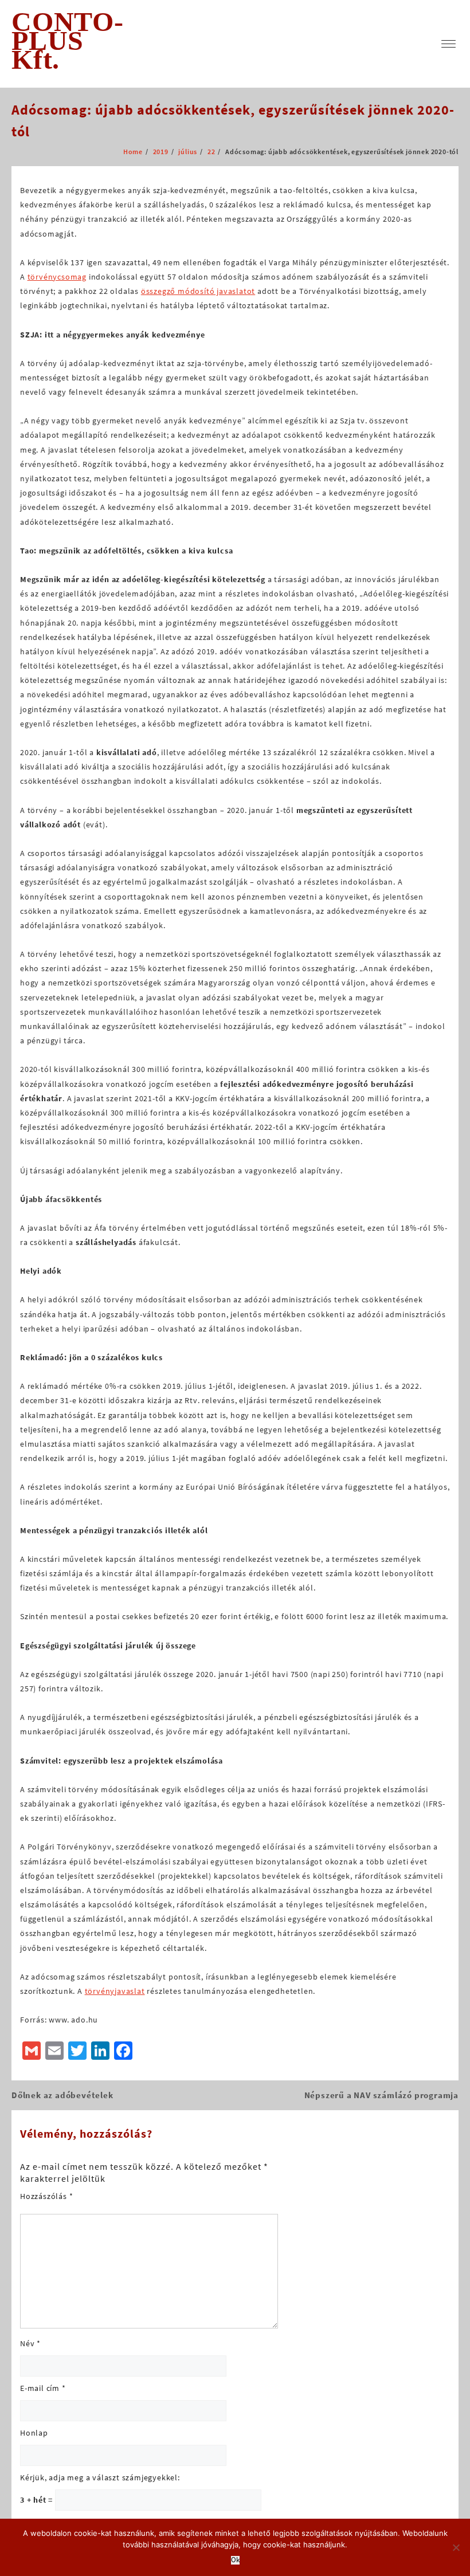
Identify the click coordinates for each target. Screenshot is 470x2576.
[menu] (449, 44)
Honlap (34, 2433)
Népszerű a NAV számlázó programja (381, 2095)
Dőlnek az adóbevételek (62, 2095)
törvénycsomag (57, 277)
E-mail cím (43, 2388)
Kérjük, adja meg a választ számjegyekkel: (100, 2477)
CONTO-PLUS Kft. (68, 40)
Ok (235, 2560)
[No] (456, 2547)
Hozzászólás (46, 2196)
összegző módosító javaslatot (198, 291)
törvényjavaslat (115, 1991)
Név (30, 2343)
